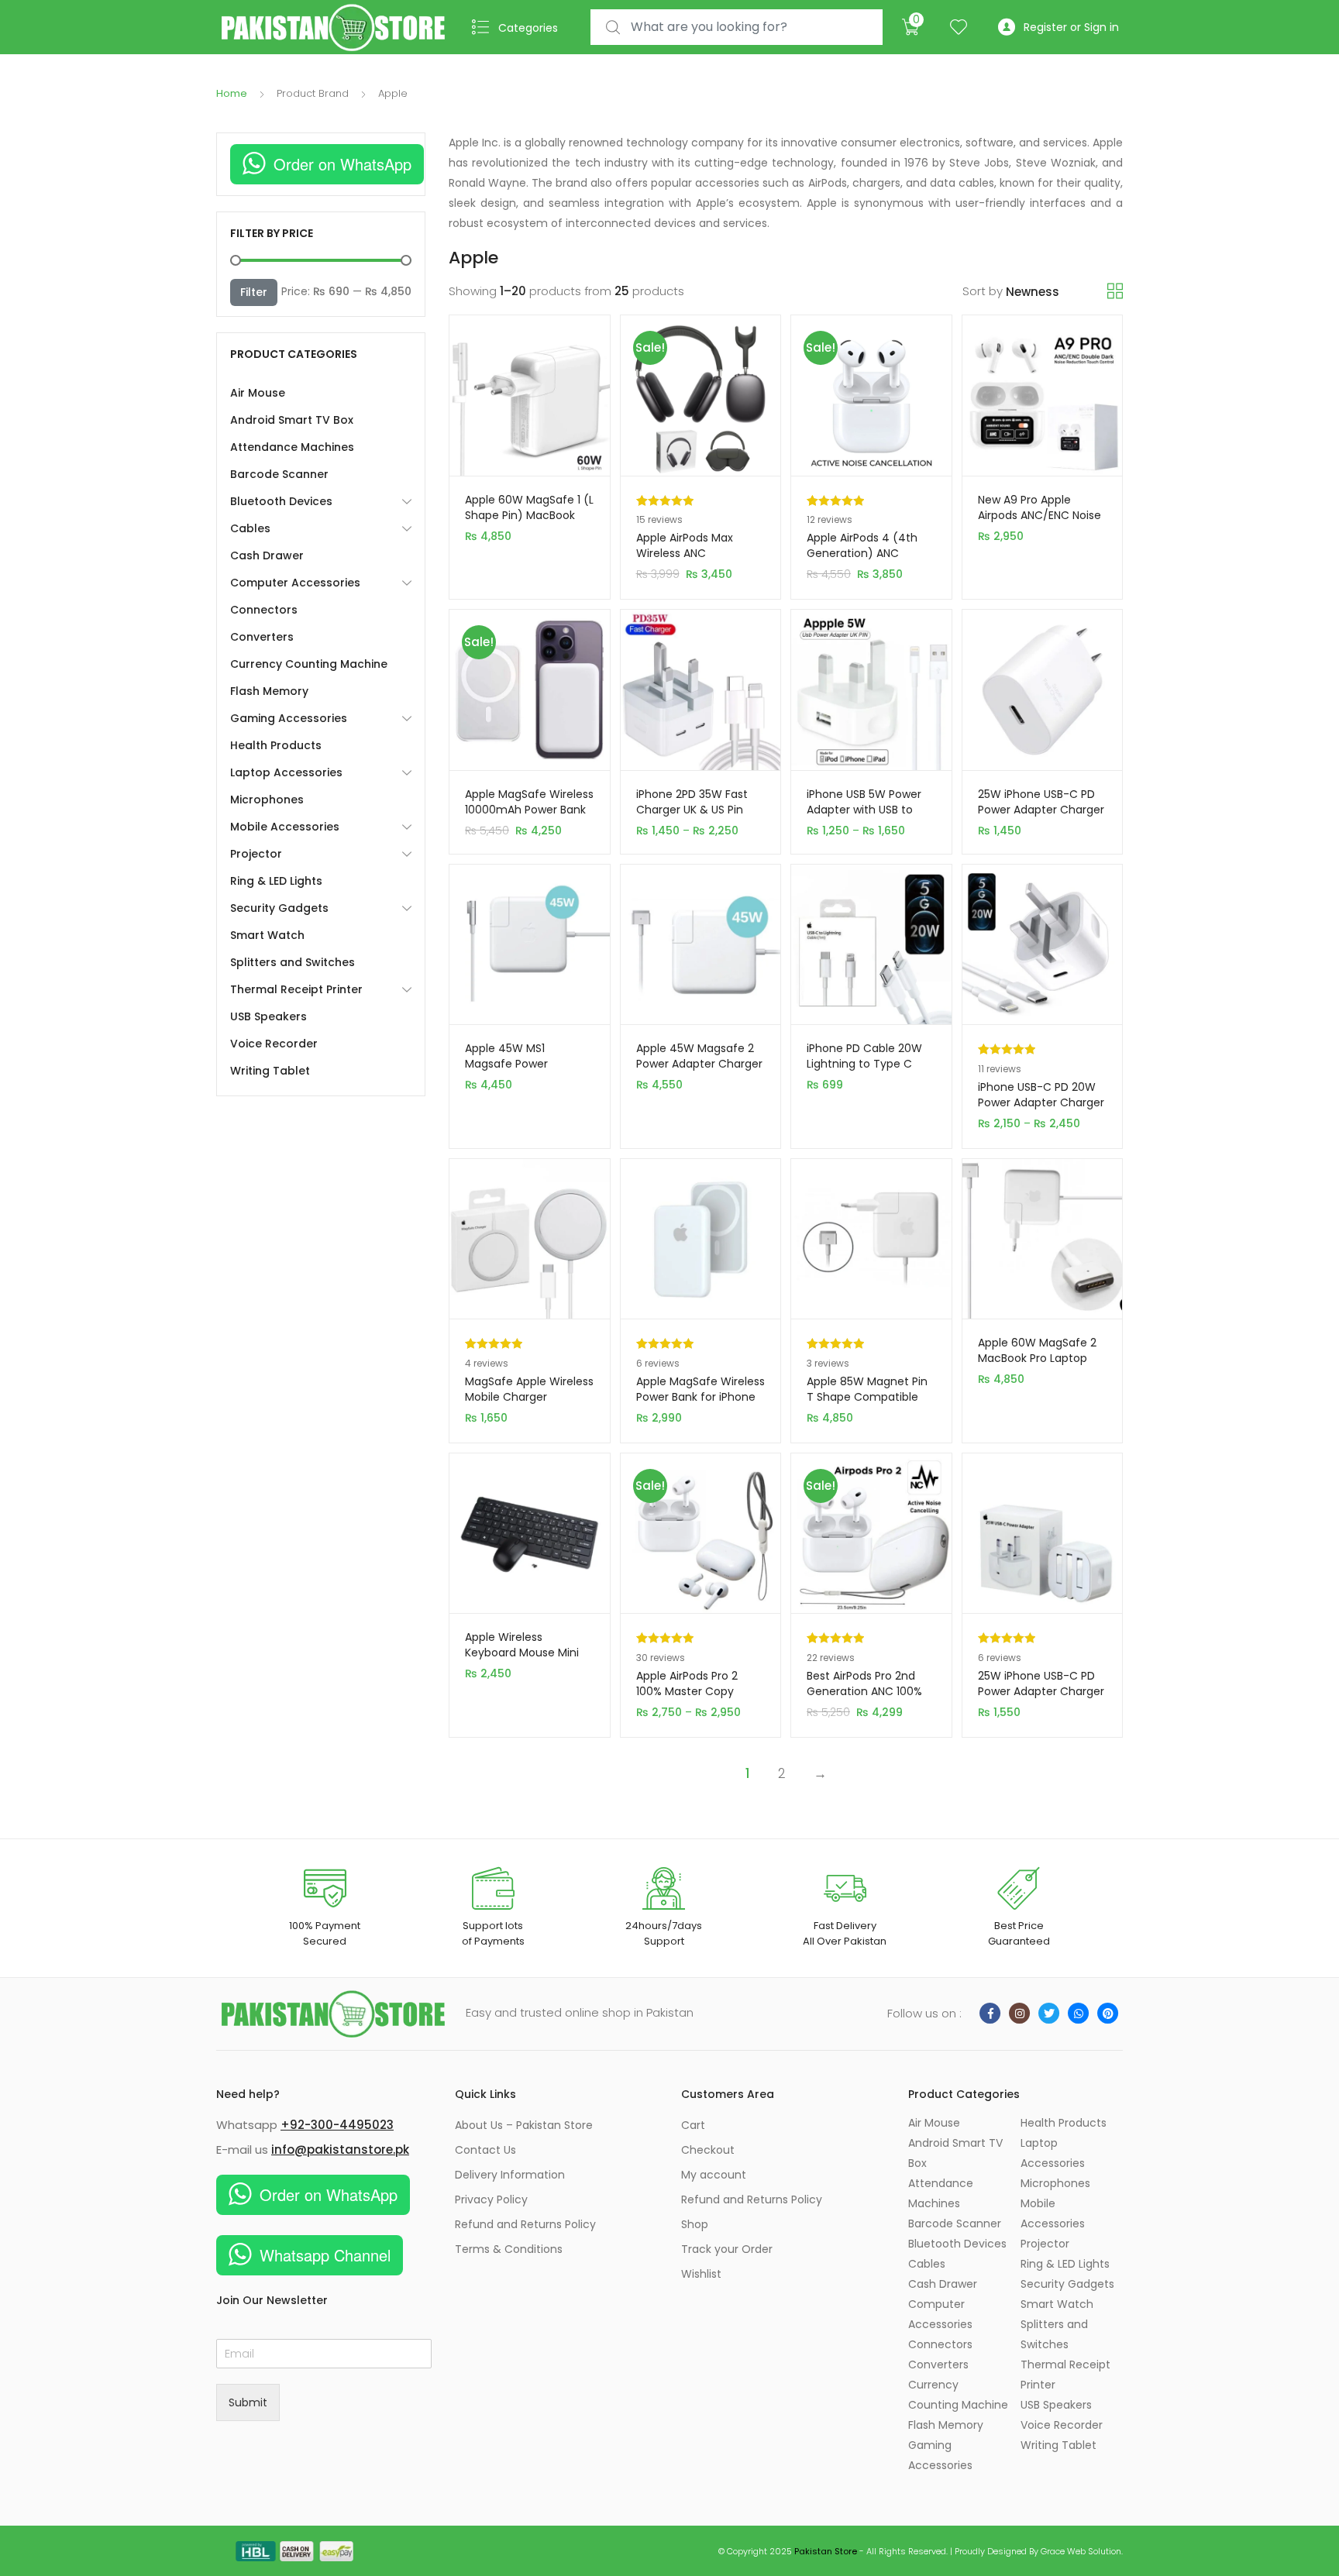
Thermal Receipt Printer (296, 989)
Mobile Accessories (285, 827)
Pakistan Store (826, 2551)
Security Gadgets (279, 908)
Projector (256, 854)
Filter (254, 292)
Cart (693, 2125)
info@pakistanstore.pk (340, 2150)
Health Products (276, 745)
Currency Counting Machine (309, 664)
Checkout (708, 2150)
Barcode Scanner (279, 474)
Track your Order (727, 2249)
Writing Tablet (270, 1071)
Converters (262, 637)
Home (232, 93)
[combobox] (737, 28)
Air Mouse (258, 393)
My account (714, 2175)
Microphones (267, 800)
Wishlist (701, 2274)
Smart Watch (267, 935)
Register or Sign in (1071, 27)
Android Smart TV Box (292, 420)
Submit (248, 2402)
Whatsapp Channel (325, 2255)
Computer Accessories (295, 583)
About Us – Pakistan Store (524, 2125)
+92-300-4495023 (337, 2125)
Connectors (264, 610)
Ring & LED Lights (276, 881)
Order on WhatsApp (342, 164)
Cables (250, 528)
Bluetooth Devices (281, 501)
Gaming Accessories (289, 718)
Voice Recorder (274, 1044)
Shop (695, 2224)
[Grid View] (1115, 291)
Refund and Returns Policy (525, 2224)
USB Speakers (268, 1016)
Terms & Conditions (509, 2249)
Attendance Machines (292, 447)
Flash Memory (269, 691)
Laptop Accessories (286, 772)
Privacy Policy (491, 2199)
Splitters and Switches (293, 962)
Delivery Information (510, 2175)
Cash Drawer (267, 555)
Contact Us (485, 2150)
